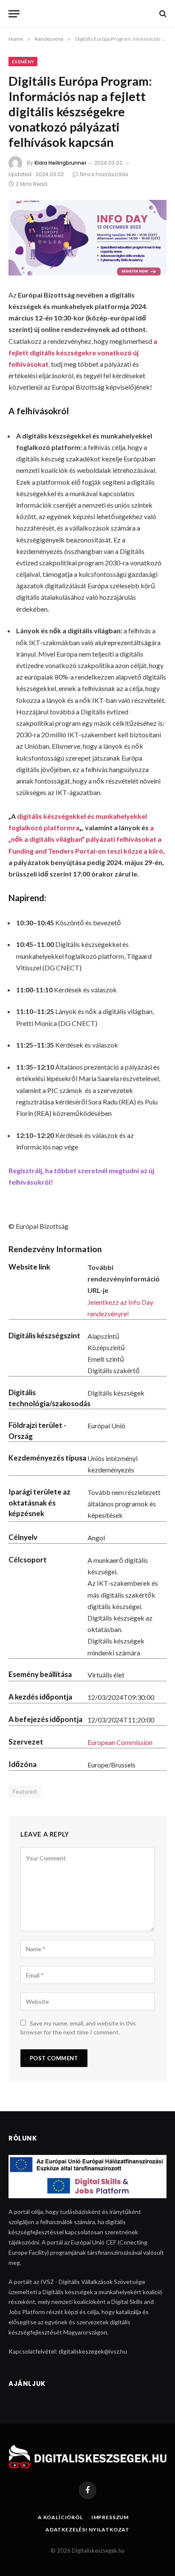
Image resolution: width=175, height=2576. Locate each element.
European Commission (120, 1742)
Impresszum (110, 2517)
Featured (25, 1792)
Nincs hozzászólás (104, 174)
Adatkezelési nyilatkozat (87, 2530)
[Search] (162, 14)
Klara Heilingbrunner (60, 163)
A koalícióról (60, 2517)
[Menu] (14, 14)
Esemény (23, 62)
